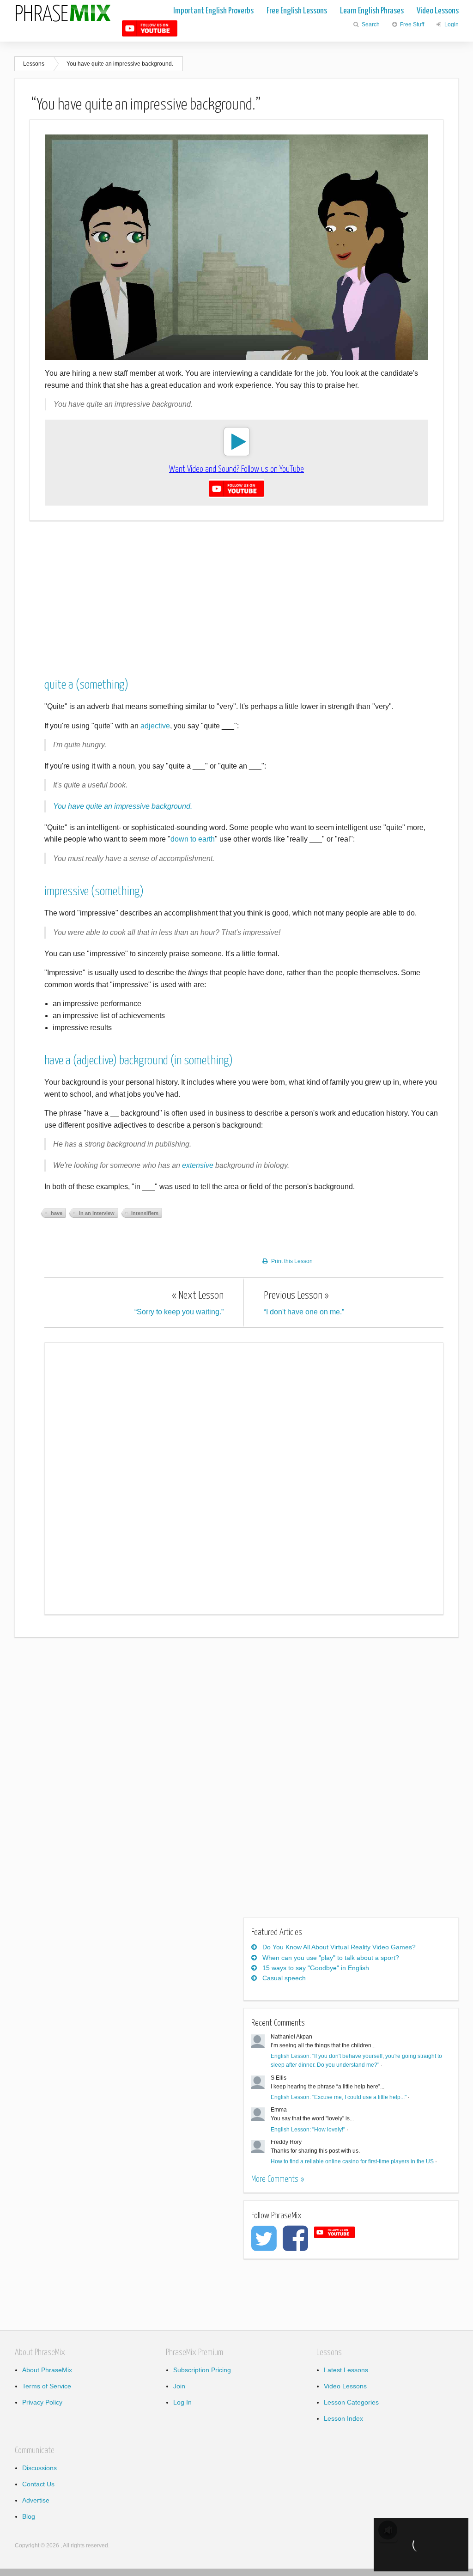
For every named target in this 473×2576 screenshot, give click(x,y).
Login (451, 24)
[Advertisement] (236, 593)
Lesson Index (343, 2418)
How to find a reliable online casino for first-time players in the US (352, 2161)
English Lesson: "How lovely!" (308, 2130)
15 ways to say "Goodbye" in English (316, 1968)
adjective (155, 726)
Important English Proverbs (213, 11)
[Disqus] (244, 1477)
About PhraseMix (47, 2370)
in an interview (97, 1213)
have (57, 1213)
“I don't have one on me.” (304, 1303)
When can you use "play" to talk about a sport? (331, 1958)
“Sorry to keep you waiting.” (179, 1303)
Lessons (34, 64)
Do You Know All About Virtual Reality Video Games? (339, 1947)
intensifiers (145, 1213)
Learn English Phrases (372, 11)
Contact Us (38, 2484)
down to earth (193, 839)
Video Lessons (438, 11)
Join (179, 2386)
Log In (182, 2402)
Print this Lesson (292, 1261)
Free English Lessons (297, 11)
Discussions (39, 2468)
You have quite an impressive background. (120, 64)
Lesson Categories (351, 2402)
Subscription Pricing (202, 2370)
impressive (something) (94, 892)
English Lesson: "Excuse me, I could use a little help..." (339, 2097)
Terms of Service (47, 2386)
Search (370, 24)
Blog (29, 2516)
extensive (198, 1165)
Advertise (36, 2500)
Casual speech (284, 1978)
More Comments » (278, 2179)
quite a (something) (86, 685)
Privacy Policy (42, 2402)
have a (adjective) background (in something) (139, 1061)
